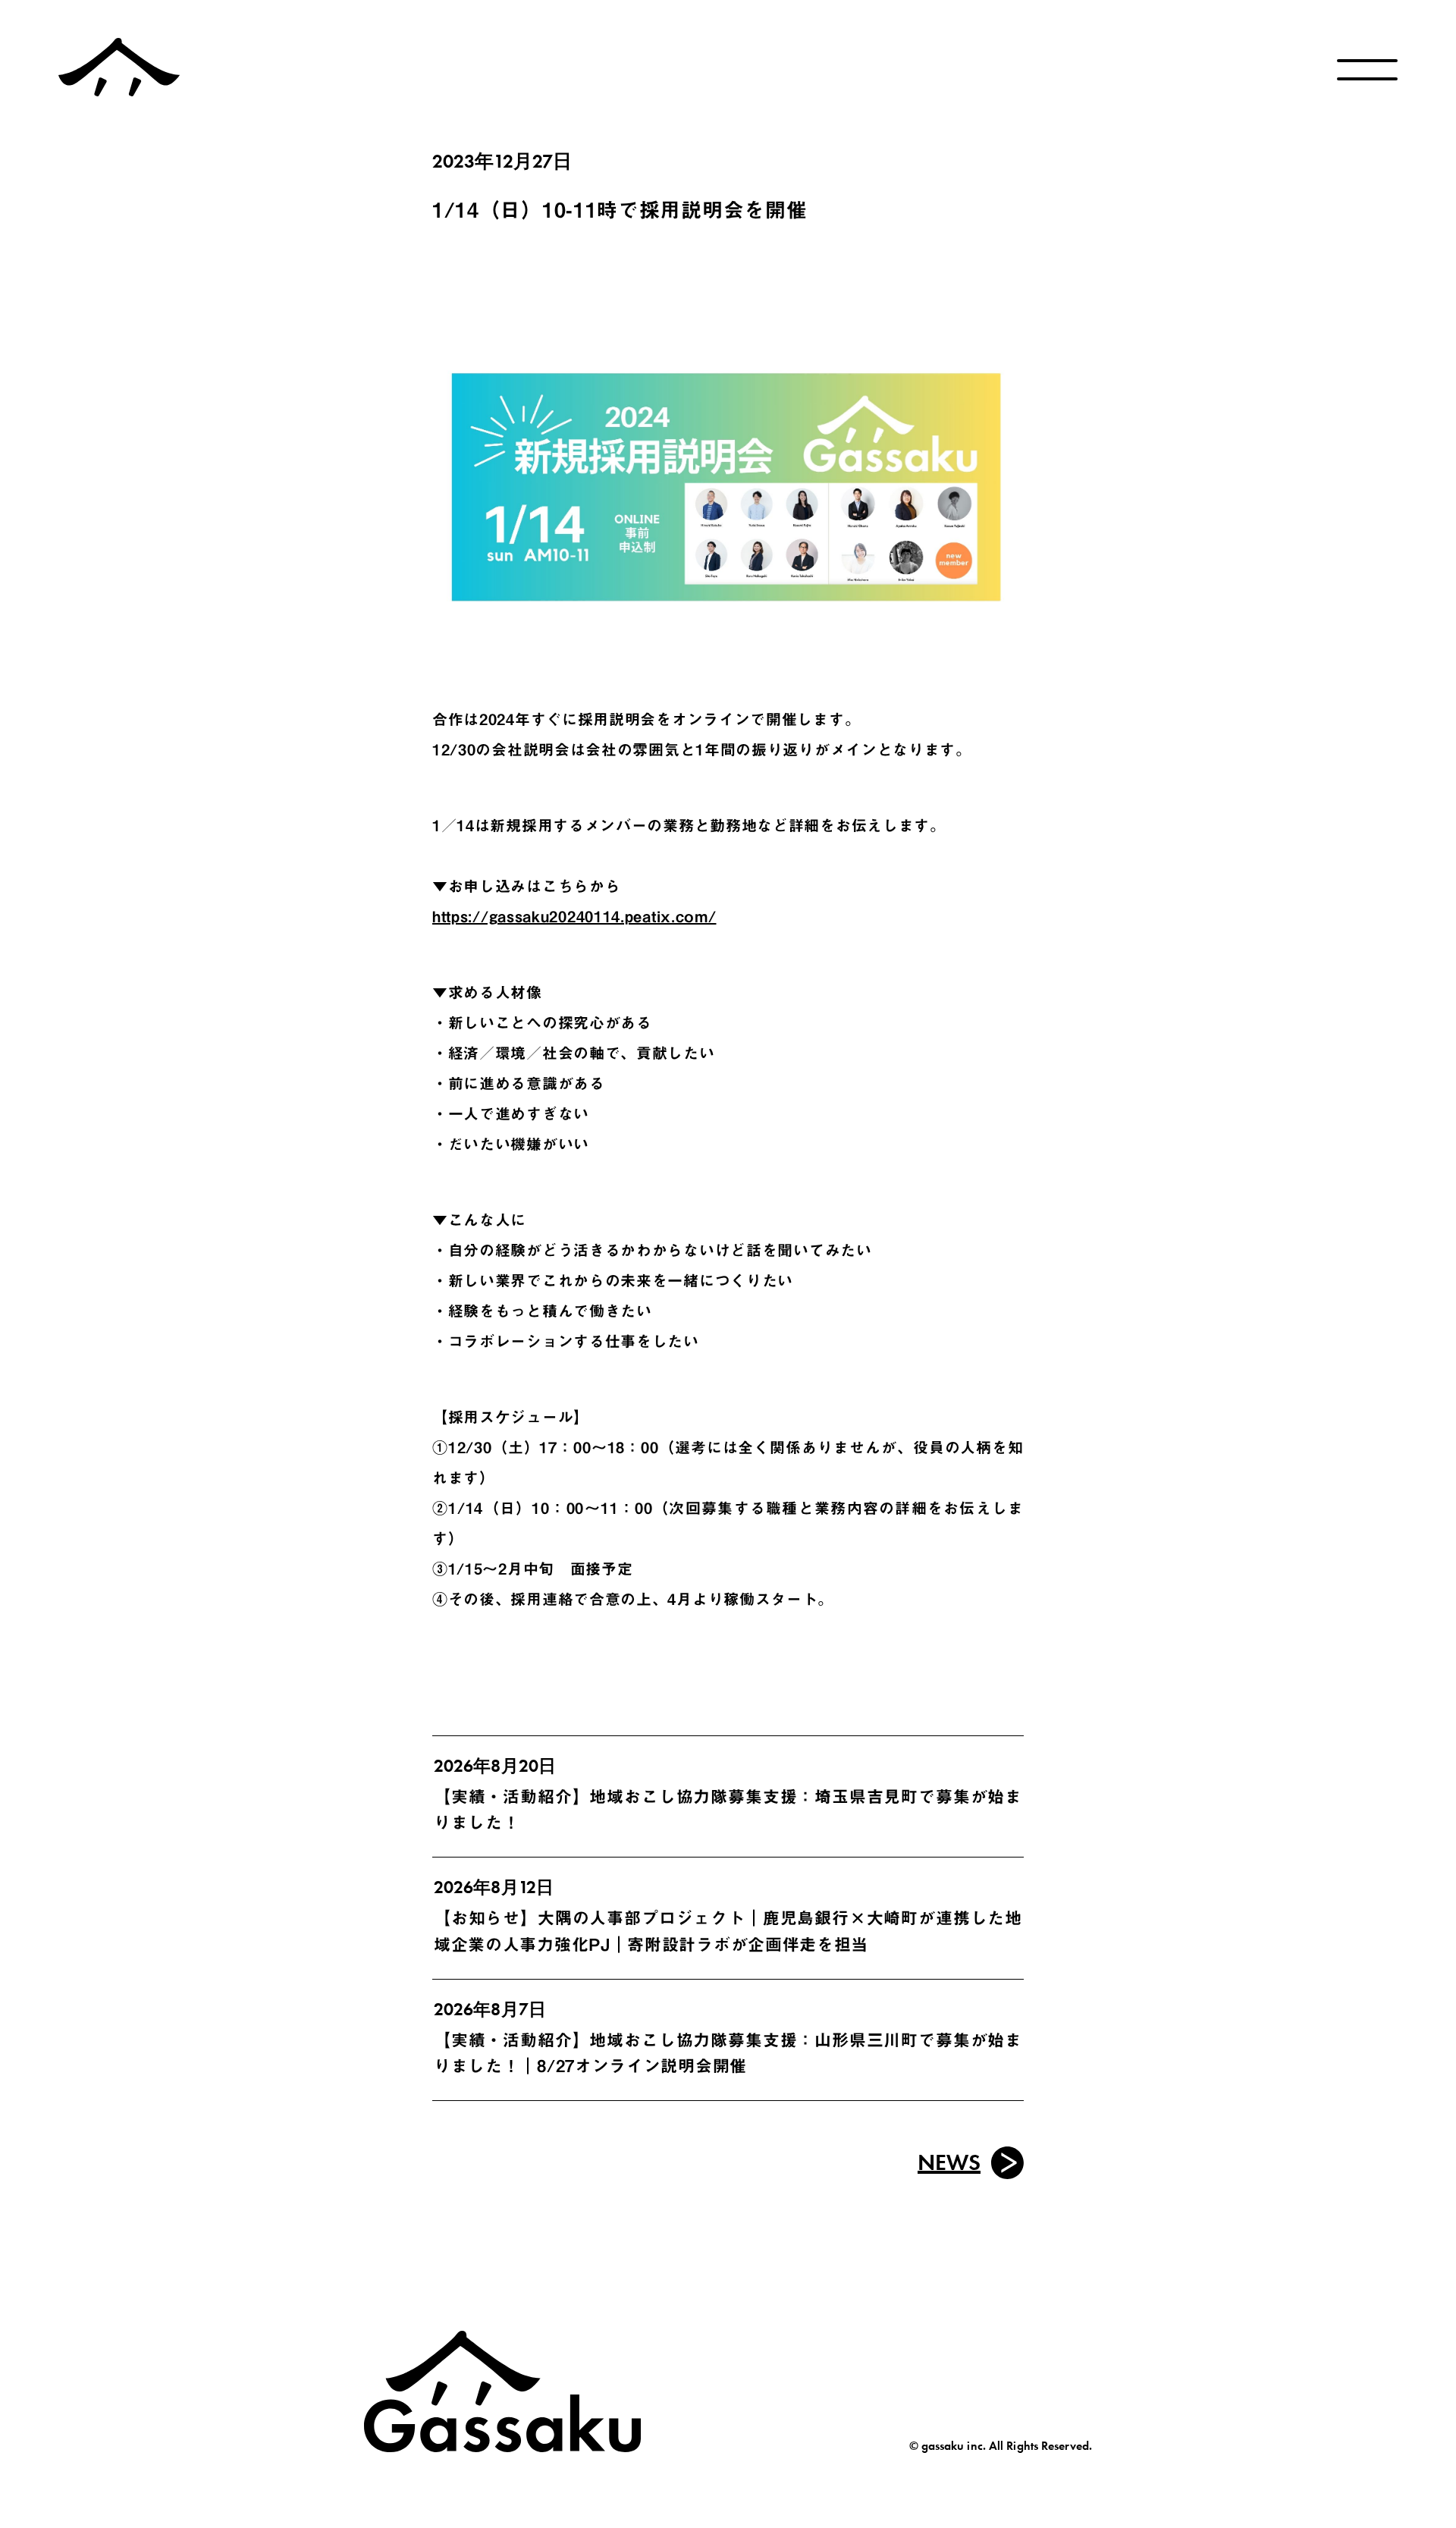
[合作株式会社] (119, 66)
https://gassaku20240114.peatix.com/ (574, 916)
